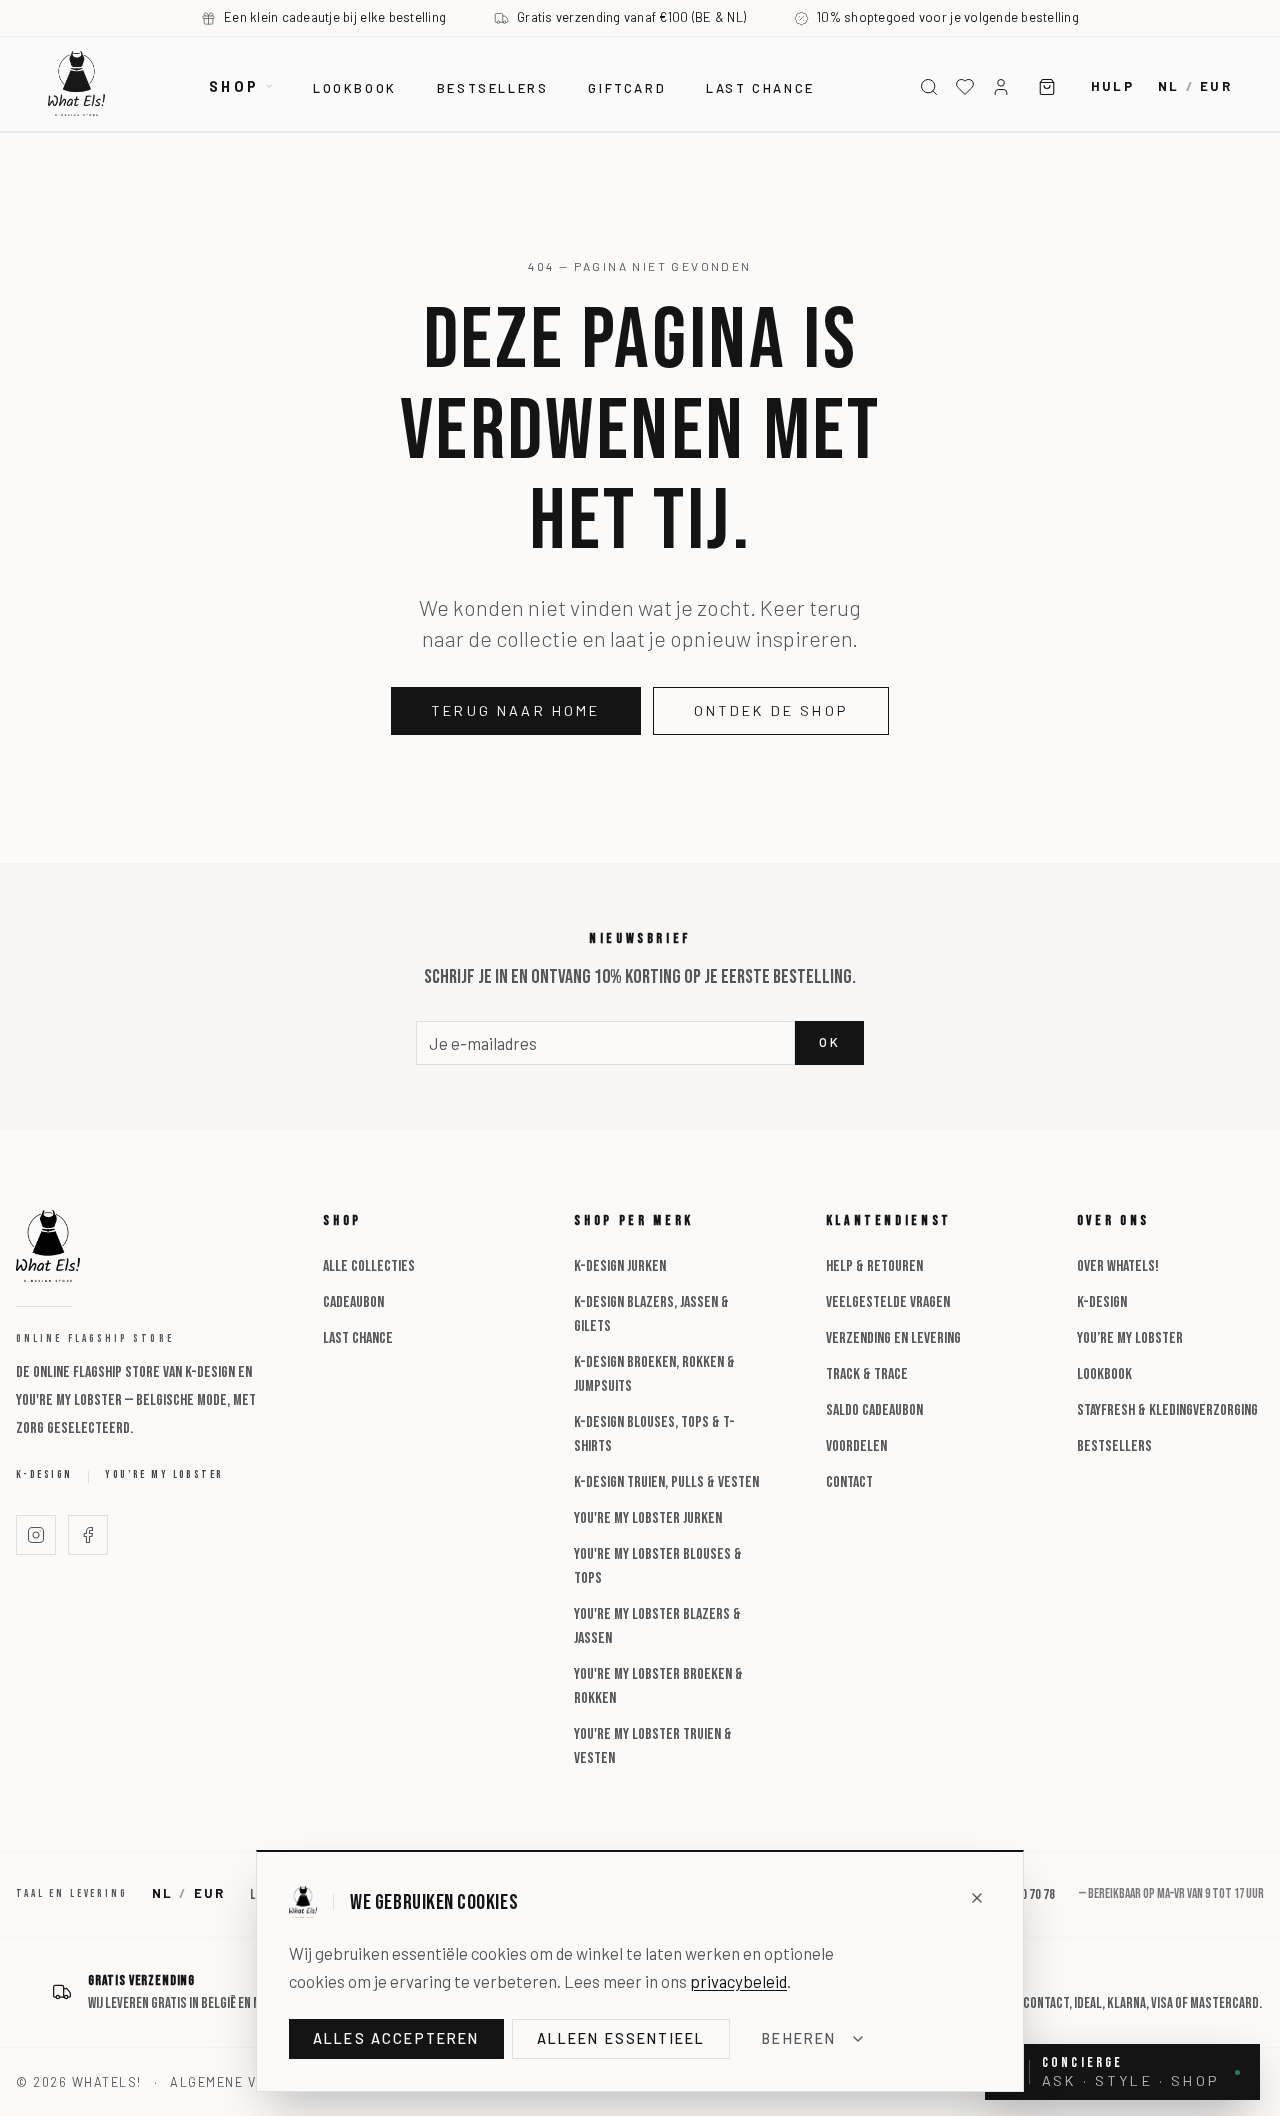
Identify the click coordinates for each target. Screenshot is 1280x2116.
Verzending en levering (893, 1338)
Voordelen (856, 1446)
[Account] (1001, 87)
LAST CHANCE (760, 88)
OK (829, 1042)
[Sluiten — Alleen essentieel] (977, 1898)
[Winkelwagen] (1047, 87)
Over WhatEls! (1118, 1266)
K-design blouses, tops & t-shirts (654, 1434)
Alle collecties (369, 1266)
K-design (44, 1474)
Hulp (1112, 86)
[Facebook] (88, 1535)
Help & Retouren (874, 1266)
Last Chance (358, 1338)
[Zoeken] (929, 87)
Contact (849, 1482)
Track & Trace (867, 1374)
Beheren (799, 2038)
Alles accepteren (396, 2038)
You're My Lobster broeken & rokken (658, 1686)
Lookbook (355, 88)
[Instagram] (36, 1535)
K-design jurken (620, 1266)
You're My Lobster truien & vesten (653, 1746)
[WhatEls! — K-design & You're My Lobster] (76, 83)
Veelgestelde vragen (888, 1302)
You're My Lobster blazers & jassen (657, 1626)
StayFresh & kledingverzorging (1167, 1410)
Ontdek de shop (771, 710)
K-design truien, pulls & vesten (666, 1482)
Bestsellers (493, 88)
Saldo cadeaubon (874, 1410)
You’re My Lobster (164, 1474)
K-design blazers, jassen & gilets (651, 1314)
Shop (234, 86)
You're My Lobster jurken (648, 1518)
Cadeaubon (353, 1302)
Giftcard (627, 88)
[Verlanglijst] (965, 87)
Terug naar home (516, 710)
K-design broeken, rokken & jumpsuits (654, 1374)
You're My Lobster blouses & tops (658, 1566)
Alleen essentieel (621, 2038)
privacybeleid (738, 1981)
